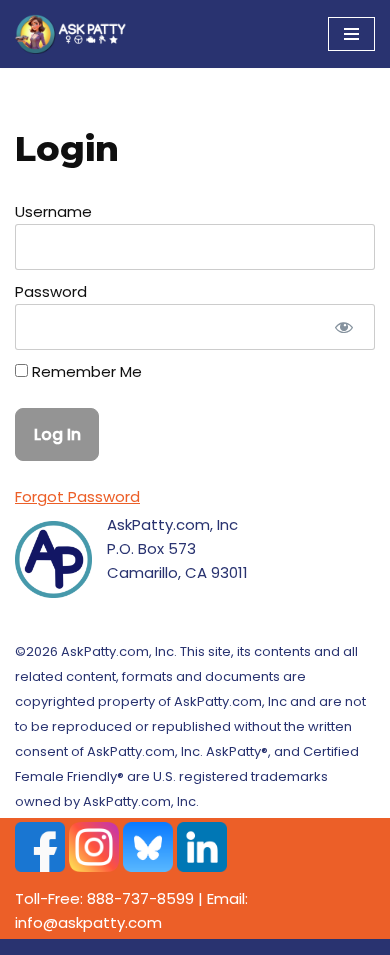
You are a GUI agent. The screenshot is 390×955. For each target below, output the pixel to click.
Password (51, 291)
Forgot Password (77, 496)
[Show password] (344, 327)
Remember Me (85, 371)
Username (53, 211)
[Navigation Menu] (351, 34)
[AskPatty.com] (75, 34)
